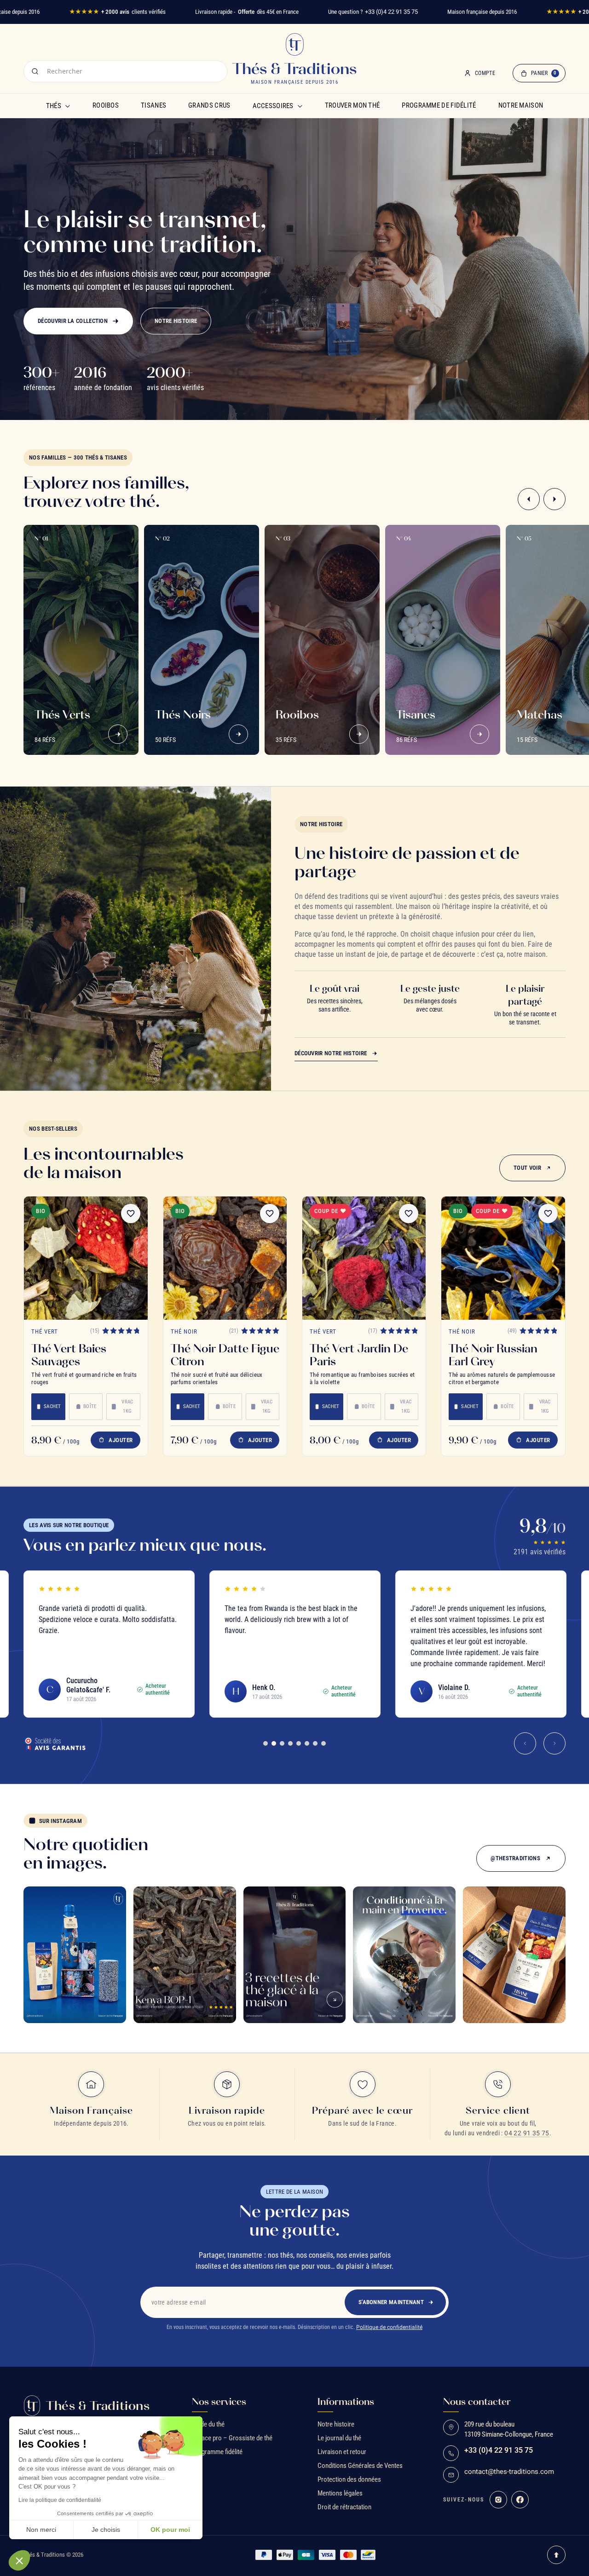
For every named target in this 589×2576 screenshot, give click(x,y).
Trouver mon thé (352, 105)
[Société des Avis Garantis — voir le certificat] (55, 1743)
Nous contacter (477, 2402)
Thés (54, 106)
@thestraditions (515, 1858)
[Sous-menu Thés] (68, 106)
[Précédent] (529, 499)
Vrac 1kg (127, 1406)
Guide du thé (208, 2424)
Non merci (41, 2530)
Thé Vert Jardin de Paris (359, 1355)
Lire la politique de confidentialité (60, 2500)
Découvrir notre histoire (331, 1053)
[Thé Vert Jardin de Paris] (364, 1258)
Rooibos (106, 105)
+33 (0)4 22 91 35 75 (391, 12)
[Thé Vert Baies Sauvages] (86, 1258)
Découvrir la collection (73, 321)
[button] (19, 2560)
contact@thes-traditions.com (509, 2472)
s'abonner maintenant (391, 2302)
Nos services (219, 2402)
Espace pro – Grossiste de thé (232, 2438)
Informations (346, 2402)
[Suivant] (554, 499)
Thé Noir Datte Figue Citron (225, 1355)
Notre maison (521, 105)
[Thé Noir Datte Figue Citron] (225, 1258)
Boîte (90, 1406)
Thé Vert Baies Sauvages (69, 1355)
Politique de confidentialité (389, 2327)
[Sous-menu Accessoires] (300, 106)
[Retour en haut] (556, 2555)
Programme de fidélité (439, 105)
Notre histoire (176, 321)
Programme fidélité (217, 2452)
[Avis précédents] (525, 1743)
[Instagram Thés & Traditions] (498, 2500)
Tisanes (153, 105)
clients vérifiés (117, 12)
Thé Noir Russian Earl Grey (493, 1355)
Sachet (52, 1406)
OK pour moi (170, 2530)
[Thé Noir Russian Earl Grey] (503, 1258)
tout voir (527, 1168)
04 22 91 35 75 (527, 2133)
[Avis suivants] (554, 1743)
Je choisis (106, 2530)
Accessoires (273, 106)
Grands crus (209, 105)
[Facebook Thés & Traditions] (520, 2500)
